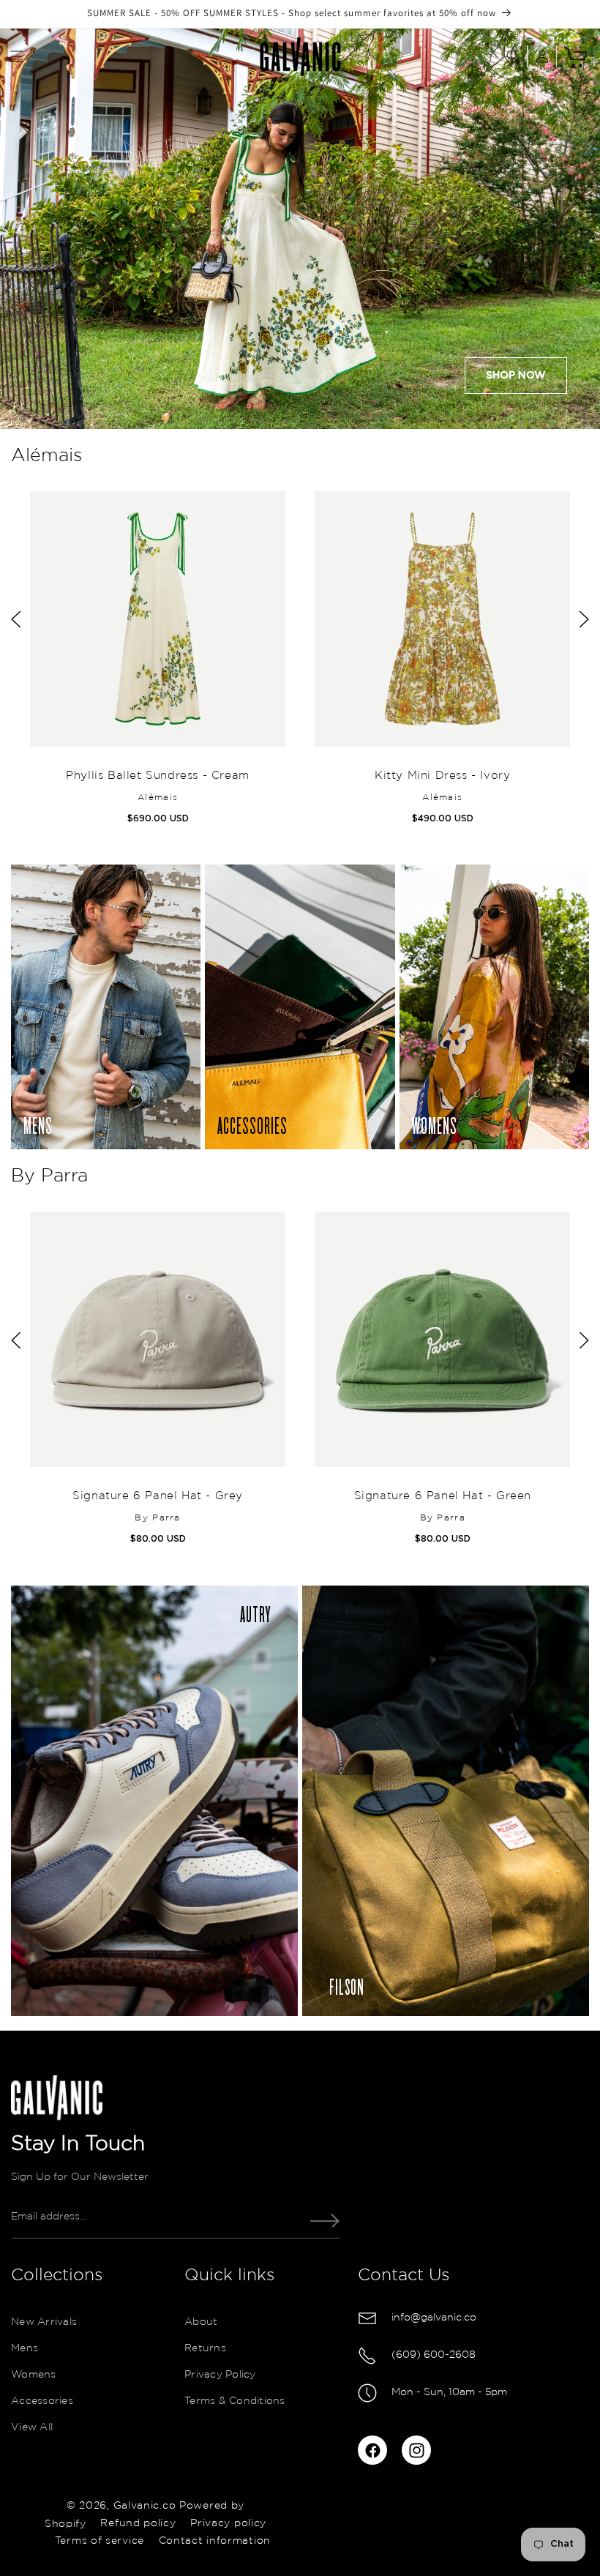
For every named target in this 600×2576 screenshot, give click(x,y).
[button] (17, 56)
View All (32, 2427)
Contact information (215, 2541)
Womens (34, 2375)
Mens (25, 2348)
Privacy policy (228, 2523)
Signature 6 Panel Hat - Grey (158, 1496)
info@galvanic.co (434, 2318)
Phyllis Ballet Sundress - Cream (158, 776)
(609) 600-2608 (434, 2355)
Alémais (46, 456)
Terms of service (100, 2541)
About (201, 2322)
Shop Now (516, 376)
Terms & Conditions (235, 2401)
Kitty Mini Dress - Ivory (442, 776)
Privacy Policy (220, 2375)
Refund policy (138, 2523)
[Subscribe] (325, 2220)
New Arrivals (44, 2322)
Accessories (42, 2401)
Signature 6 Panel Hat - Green (442, 1496)
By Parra (49, 1176)
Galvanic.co (145, 2506)
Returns (205, 2348)
